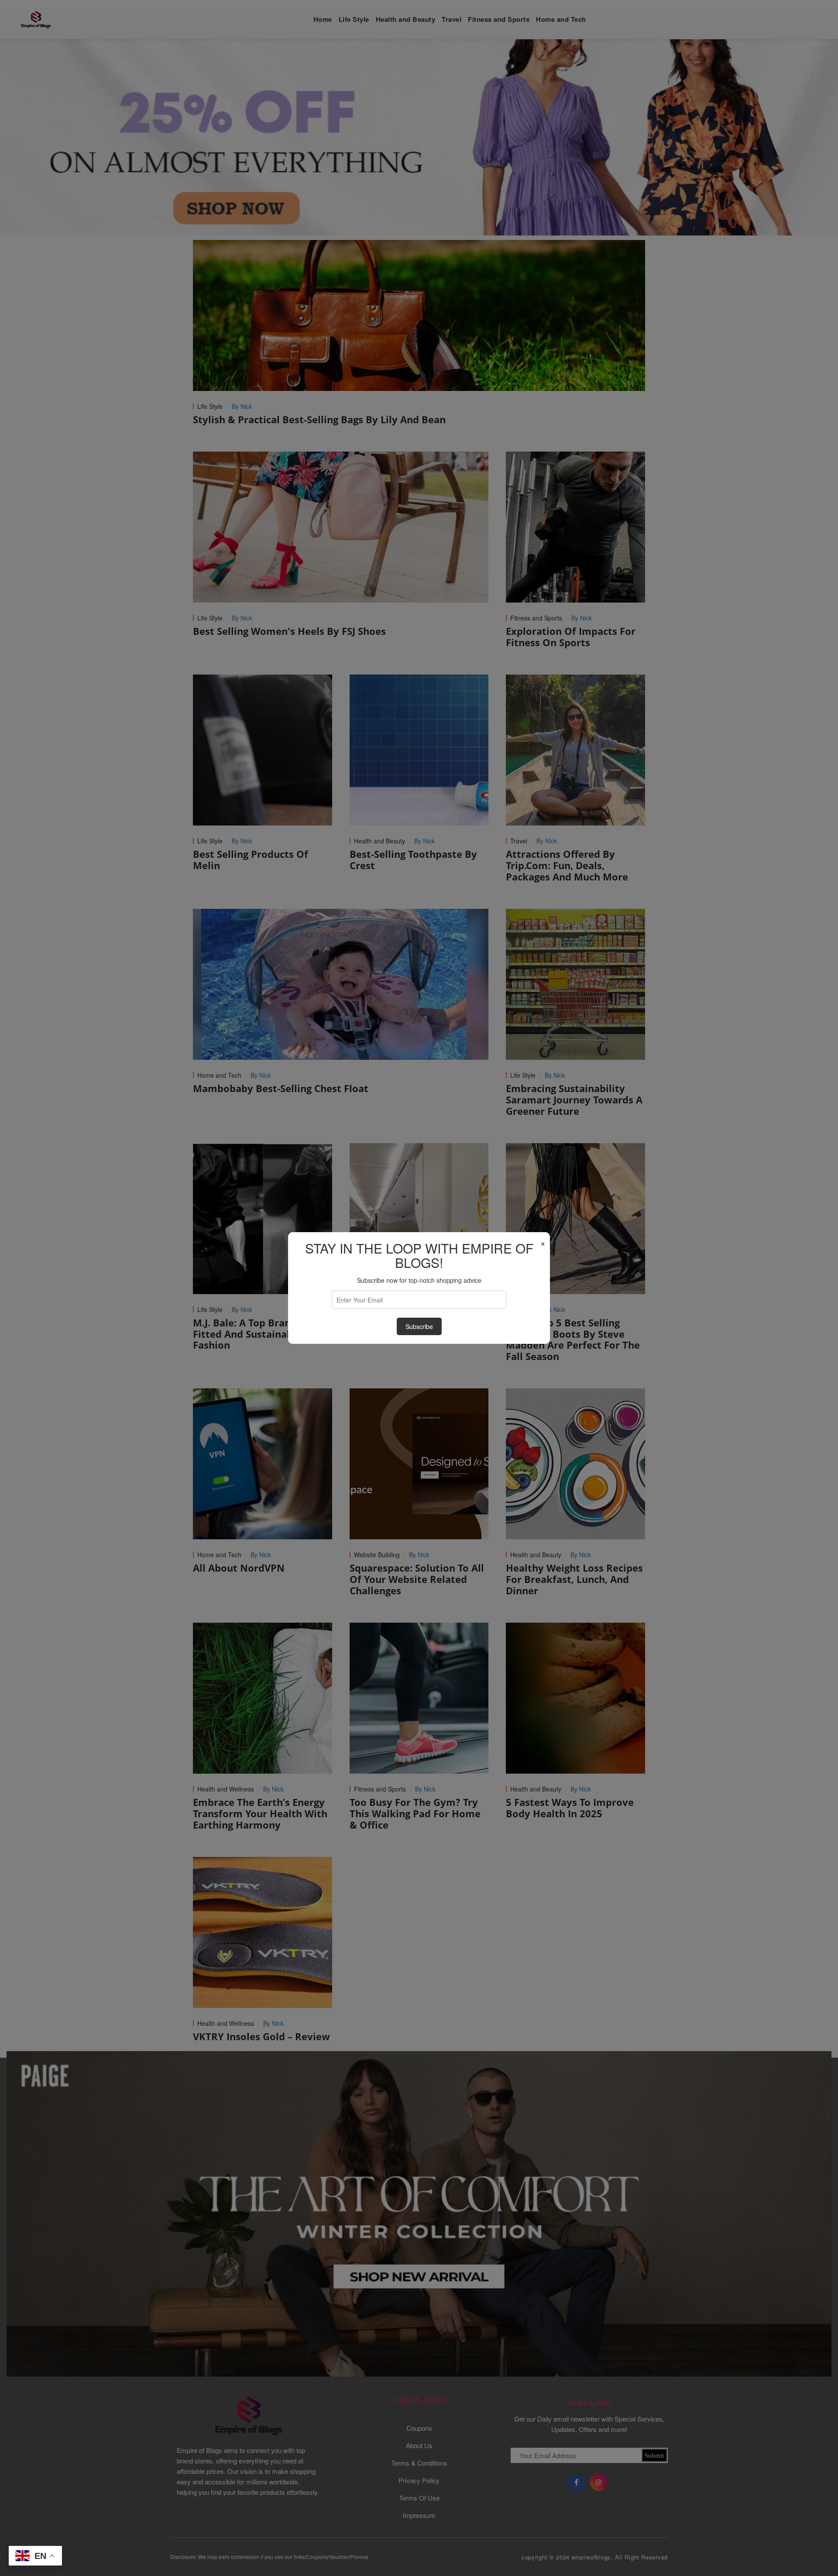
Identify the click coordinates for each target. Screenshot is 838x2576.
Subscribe (419, 1326)
